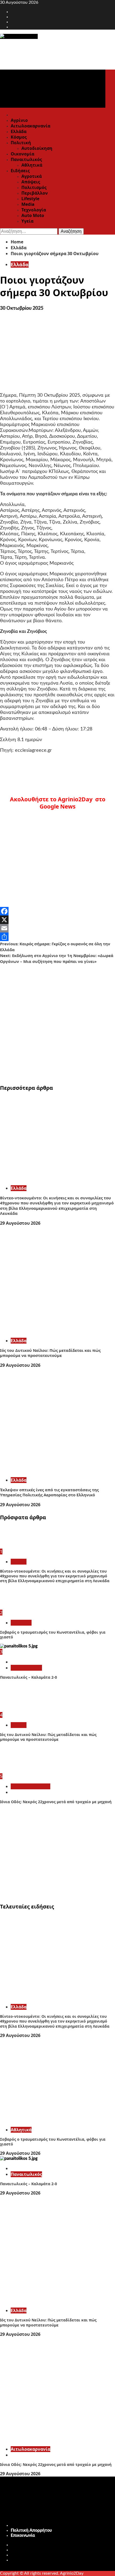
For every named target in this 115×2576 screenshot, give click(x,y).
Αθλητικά (32, 165)
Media (28, 204)
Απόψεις (31, 182)
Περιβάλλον (35, 193)
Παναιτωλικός (26, 159)
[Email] (57, 928)
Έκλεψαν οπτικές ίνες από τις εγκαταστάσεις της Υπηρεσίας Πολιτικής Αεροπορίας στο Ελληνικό (49, 1492)
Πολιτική (21, 143)
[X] (57, 920)
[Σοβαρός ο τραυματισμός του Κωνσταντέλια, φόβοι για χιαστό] (20, 1607)
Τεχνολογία (34, 210)
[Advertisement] (57, 1022)
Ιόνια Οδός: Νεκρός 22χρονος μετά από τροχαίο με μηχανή (56, 1802)
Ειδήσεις (20, 171)
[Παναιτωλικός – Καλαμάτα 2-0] (19, 1646)
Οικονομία (22, 154)
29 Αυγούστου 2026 (20, 1223)
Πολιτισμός (34, 187)
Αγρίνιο (19, 120)
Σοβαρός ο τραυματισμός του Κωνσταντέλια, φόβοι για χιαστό (53, 1635)
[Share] (57, 937)
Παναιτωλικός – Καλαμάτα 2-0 (28, 1677)
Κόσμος (19, 137)
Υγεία (27, 221)
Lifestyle (30, 199)
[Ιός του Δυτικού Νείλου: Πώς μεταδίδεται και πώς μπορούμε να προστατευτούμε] (57, 1331)
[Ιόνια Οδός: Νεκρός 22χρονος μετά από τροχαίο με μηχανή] (20, 1771)
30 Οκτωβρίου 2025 (22, 308)
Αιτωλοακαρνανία (30, 126)
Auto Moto (33, 215)
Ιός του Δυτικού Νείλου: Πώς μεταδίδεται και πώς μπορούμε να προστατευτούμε (50, 1353)
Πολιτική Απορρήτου (31, 2530)
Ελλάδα (19, 131)
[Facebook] (57, 911)
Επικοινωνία (23, 2535)
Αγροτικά (32, 176)
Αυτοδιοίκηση (37, 148)
